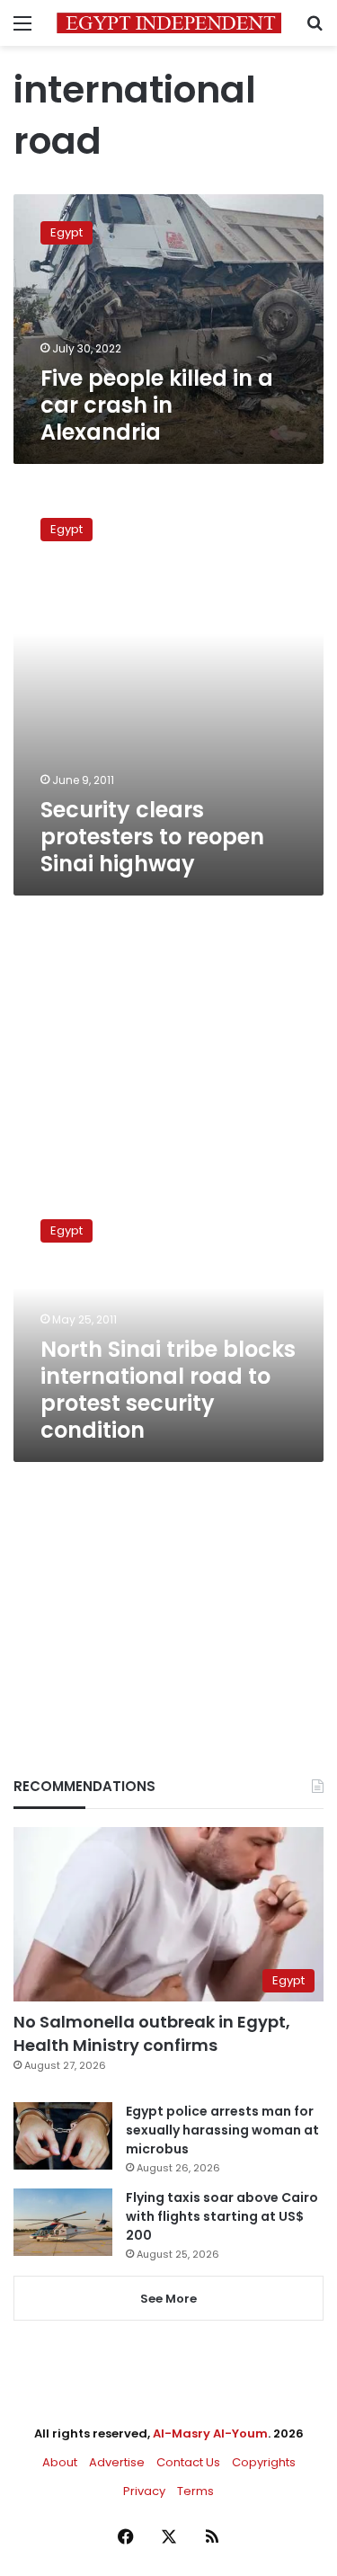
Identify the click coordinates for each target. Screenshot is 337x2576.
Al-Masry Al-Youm (210, 2433)
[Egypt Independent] (169, 23)
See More (168, 2299)
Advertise (117, 2462)
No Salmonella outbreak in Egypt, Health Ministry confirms (152, 2033)
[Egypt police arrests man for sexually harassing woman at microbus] (63, 2136)
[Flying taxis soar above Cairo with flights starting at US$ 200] (63, 2222)
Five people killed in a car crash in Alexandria (157, 405)
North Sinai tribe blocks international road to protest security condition (168, 1390)
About (60, 2462)
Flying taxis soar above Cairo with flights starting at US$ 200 (222, 2216)
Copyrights (264, 2462)
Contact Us (188, 2462)
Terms (195, 2491)
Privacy (144, 2491)
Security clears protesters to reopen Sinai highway (152, 837)
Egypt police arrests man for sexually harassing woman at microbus (222, 2130)
